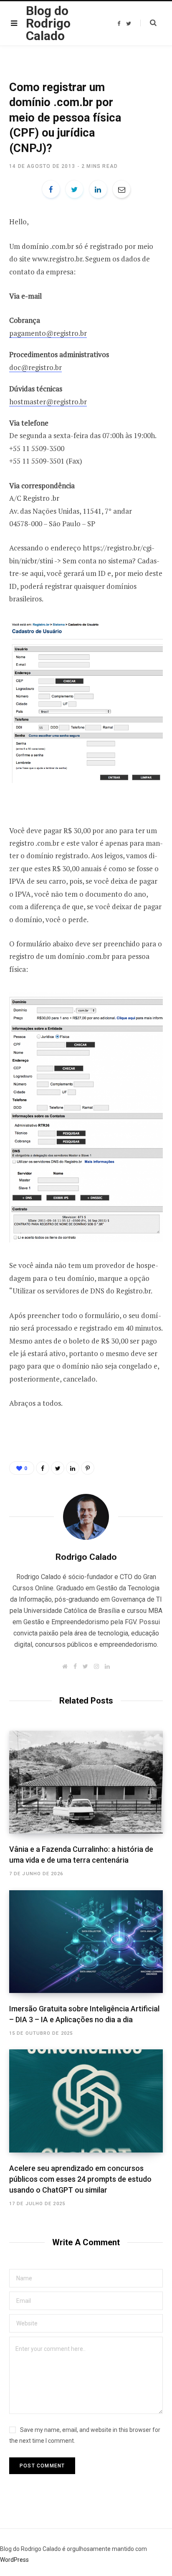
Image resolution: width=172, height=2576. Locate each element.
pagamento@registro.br (48, 333)
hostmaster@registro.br (48, 402)
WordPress (14, 2560)
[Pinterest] (88, 1468)
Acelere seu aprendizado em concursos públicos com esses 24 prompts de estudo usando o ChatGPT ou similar (80, 2179)
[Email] (121, 189)
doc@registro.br (35, 367)
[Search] (148, 23)
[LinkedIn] (98, 189)
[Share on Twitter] (74, 189)
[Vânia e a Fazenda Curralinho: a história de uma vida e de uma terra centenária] (86, 1782)
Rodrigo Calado (86, 1557)
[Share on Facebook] (51, 189)
